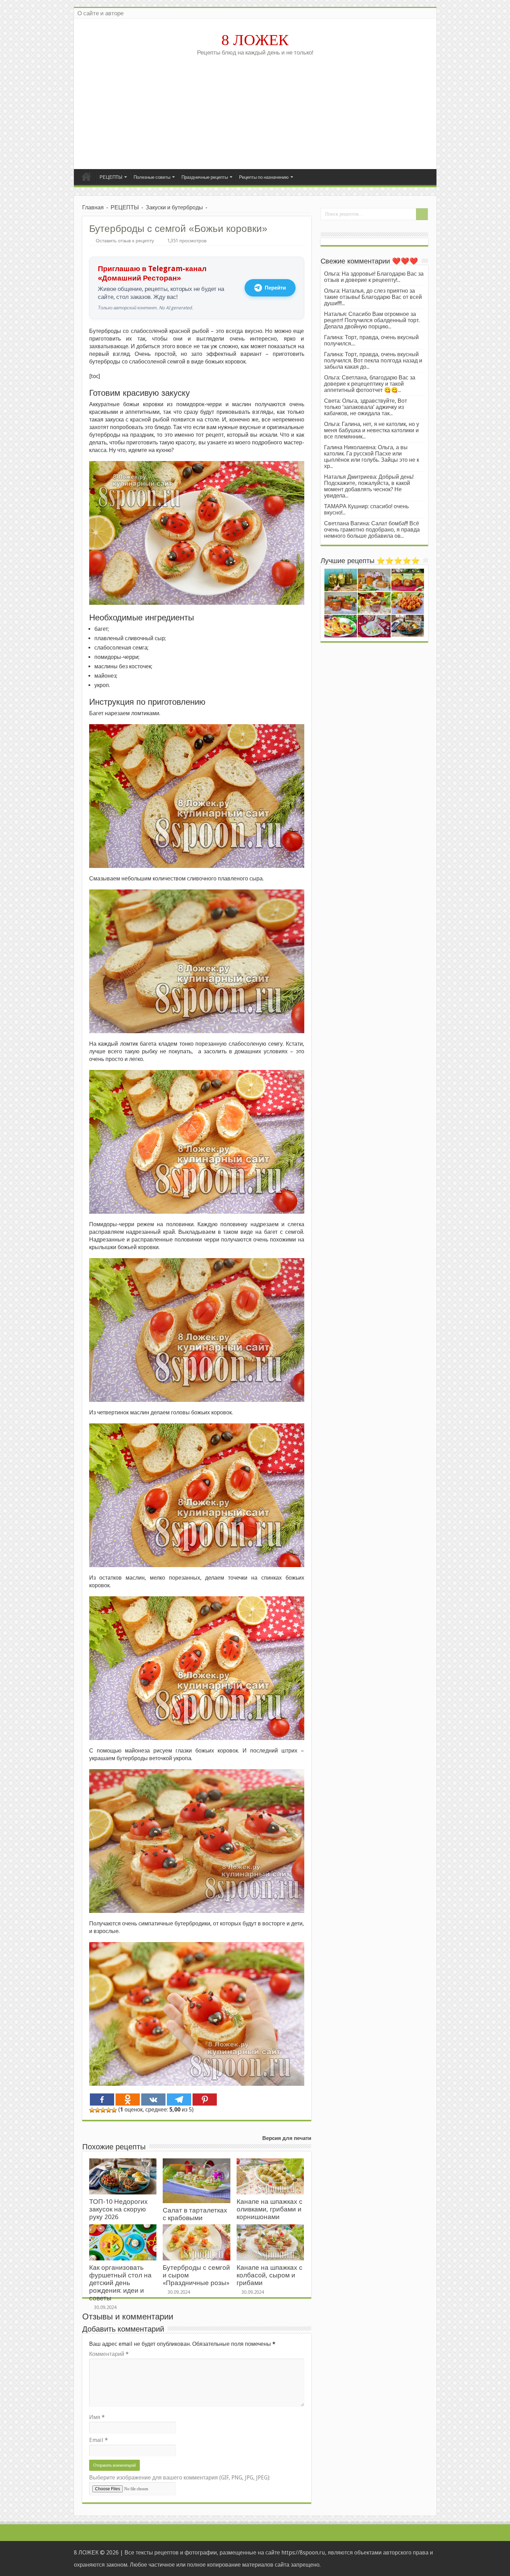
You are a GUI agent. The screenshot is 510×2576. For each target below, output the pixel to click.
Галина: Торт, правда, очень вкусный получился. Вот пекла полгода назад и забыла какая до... (373, 361)
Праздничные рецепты (205, 177)
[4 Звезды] (109, 2110)
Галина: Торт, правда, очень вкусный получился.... (371, 340)
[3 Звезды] (103, 2110)
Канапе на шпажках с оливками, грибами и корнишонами (270, 2209)
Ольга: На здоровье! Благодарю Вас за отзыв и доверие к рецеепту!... (374, 277)
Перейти (275, 288)
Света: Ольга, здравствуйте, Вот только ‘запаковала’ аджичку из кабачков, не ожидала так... (365, 407)
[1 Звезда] (92, 2110)
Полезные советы (152, 177)
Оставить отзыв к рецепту (125, 241)
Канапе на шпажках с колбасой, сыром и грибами (270, 2275)
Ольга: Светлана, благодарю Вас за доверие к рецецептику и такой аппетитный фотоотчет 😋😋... (370, 384)
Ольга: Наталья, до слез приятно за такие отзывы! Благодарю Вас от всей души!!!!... (373, 297)
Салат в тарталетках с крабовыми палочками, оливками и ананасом (196, 2222)
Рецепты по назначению (264, 177)
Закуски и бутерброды (174, 207)
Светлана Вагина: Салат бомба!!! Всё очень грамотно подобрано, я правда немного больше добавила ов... (372, 530)
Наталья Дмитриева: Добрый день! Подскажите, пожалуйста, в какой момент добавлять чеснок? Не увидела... (369, 486)
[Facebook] (102, 2100)
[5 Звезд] (114, 2110)
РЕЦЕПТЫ (111, 177)
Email (99, 2440)
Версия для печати (287, 2138)
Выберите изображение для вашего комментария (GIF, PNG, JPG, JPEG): (180, 2478)
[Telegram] (179, 2100)
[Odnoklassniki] (128, 2100)
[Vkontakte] (153, 2100)
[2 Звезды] (97, 2110)
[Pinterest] (205, 2100)
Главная (86, 176)
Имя (97, 2417)
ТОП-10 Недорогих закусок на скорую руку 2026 (118, 2209)
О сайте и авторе (100, 13)
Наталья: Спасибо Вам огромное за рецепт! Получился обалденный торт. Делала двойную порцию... (372, 320)
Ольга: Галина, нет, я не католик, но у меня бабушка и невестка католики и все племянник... (372, 430)
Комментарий (109, 2354)
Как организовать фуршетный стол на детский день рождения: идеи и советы (120, 2283)
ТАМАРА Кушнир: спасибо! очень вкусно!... (366, 509)
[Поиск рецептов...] (422, 214)
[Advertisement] (255, 110)
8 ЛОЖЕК (255, 40)
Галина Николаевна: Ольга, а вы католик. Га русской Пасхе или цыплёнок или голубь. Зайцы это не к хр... (372, 457)
